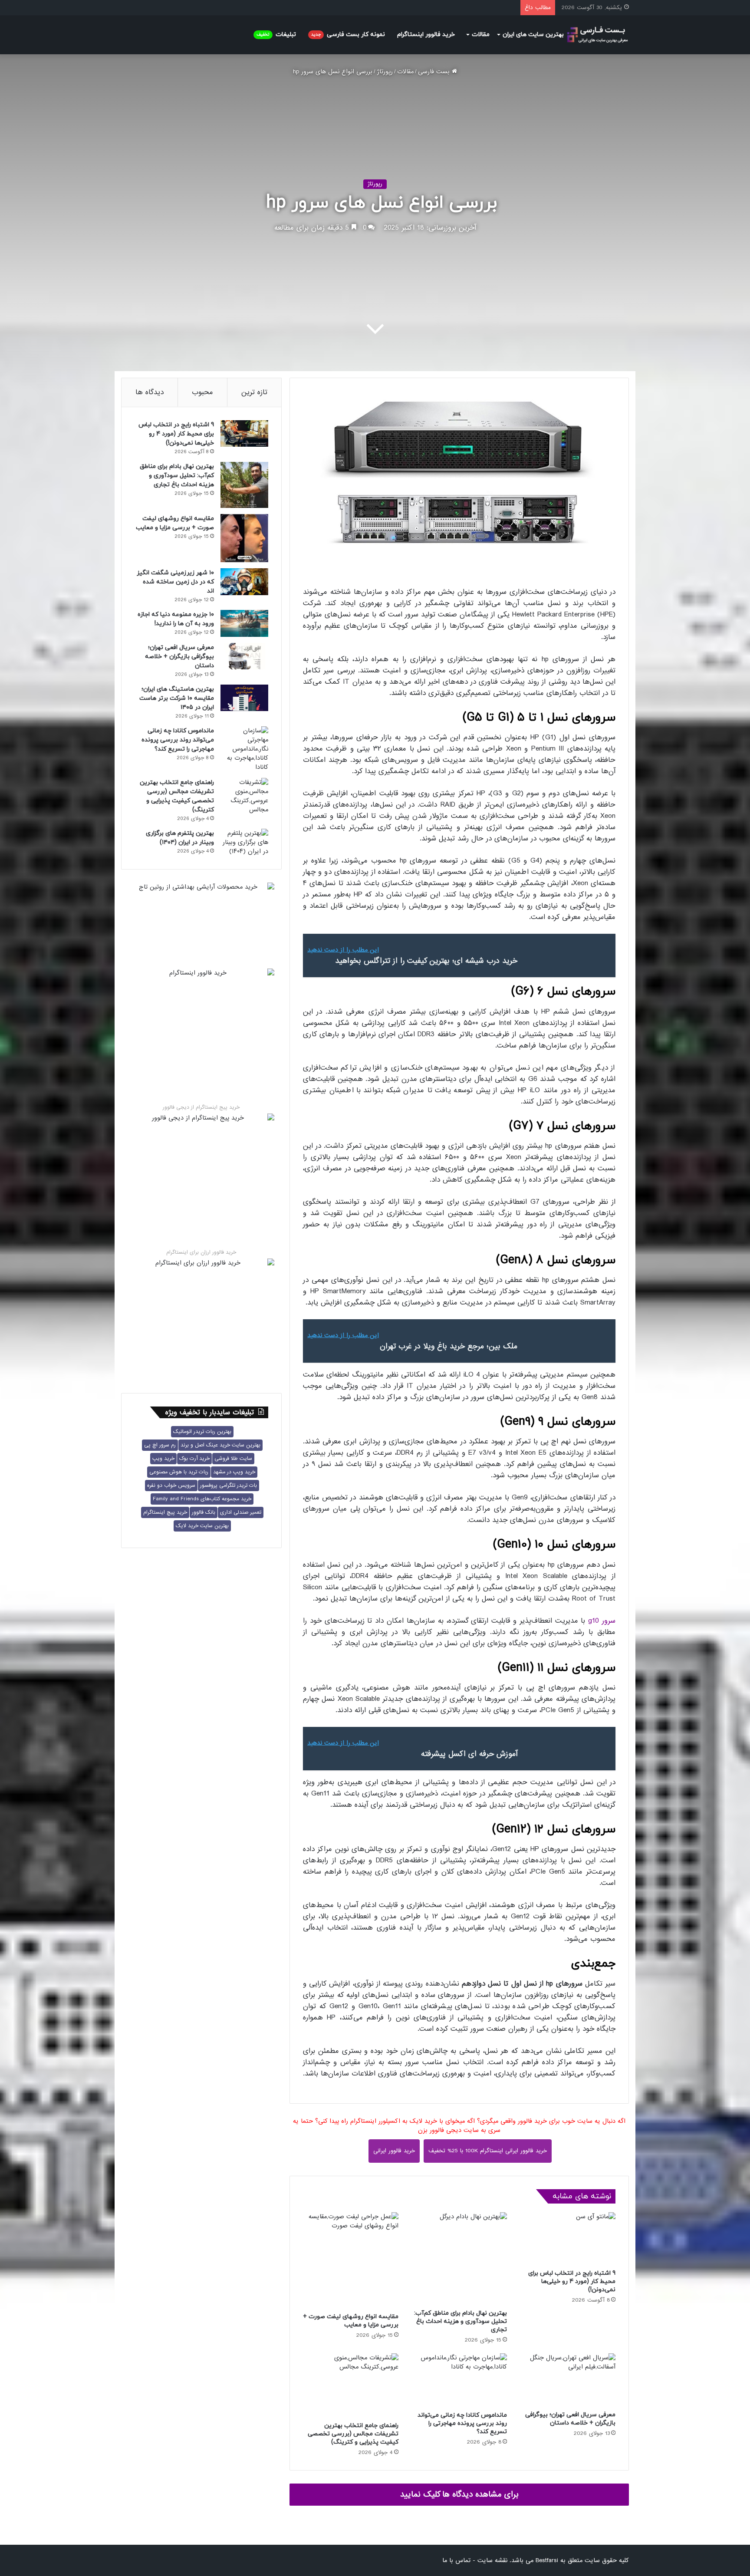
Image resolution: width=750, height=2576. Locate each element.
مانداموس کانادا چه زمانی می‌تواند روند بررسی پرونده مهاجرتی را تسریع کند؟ (462, 2423)
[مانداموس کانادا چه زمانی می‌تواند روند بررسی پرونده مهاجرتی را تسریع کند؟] (459, 2380)
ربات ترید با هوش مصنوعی (179, 1472)
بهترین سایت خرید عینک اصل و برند (220, 1445)
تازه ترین (254, 392)
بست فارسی (435, 72)
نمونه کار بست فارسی (348, 35)
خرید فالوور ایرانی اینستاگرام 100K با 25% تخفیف (488, 2151)
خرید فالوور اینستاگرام (426, 35)
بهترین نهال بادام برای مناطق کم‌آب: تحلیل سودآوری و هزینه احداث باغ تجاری (461, 2321)
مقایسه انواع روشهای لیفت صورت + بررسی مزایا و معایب (351, 2321)
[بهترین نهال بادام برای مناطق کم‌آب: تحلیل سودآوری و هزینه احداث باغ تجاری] (459, 2258)
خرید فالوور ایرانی (394, 2151)
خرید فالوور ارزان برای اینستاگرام (201, 1252)
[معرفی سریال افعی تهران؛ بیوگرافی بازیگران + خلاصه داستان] (568, 2380)
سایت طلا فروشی (233, 1459)
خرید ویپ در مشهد (234, 1472)
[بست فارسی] (597, 35)
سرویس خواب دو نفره (171, 1486)
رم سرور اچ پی (160, 1445)
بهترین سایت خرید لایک (202, 1526)
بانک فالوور (204, 1512)
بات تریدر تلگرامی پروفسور (229, 1486)
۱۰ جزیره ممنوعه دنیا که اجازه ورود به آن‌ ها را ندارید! (176, 619)
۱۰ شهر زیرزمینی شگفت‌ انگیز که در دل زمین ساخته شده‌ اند (175, 582)
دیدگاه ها (150, 392)
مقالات (481, 35)
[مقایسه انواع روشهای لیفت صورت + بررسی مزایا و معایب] (351, 2260)
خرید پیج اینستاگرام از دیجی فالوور (201, 1107)
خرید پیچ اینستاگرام (165, 1512)
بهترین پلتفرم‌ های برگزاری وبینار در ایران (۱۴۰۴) (180, 838)
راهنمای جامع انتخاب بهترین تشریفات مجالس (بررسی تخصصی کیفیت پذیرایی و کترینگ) (353, 2434)
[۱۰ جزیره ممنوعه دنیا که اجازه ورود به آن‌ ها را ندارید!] (244, 623)
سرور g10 (602, 1621)
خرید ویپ (163, 1459)
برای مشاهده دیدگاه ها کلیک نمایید (459, 2494)
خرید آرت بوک (194, 1459)
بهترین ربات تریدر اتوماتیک (202, 1432)
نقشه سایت (492, 2560)
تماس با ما (456, 2560)
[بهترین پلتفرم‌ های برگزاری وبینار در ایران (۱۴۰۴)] (244, 842)
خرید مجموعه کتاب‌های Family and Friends (202, 1499)
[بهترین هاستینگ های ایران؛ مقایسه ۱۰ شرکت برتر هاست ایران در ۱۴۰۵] (244, 698)
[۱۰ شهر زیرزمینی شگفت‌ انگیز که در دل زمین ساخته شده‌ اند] (244, 582)
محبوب (202, 392)
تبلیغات (276, 35)
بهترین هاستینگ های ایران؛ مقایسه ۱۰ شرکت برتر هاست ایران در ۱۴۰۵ (177, 698)
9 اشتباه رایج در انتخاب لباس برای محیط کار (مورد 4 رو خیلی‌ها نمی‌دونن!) (572, 2281)
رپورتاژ (385, 72)
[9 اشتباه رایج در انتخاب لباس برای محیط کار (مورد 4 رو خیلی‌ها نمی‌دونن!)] (568, 2238)
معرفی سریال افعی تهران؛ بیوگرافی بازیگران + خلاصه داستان (570, 2419)
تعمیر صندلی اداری (241, 1512)
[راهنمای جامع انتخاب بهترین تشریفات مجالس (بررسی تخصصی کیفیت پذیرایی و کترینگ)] (351, 2385)
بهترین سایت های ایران (533, 35)
